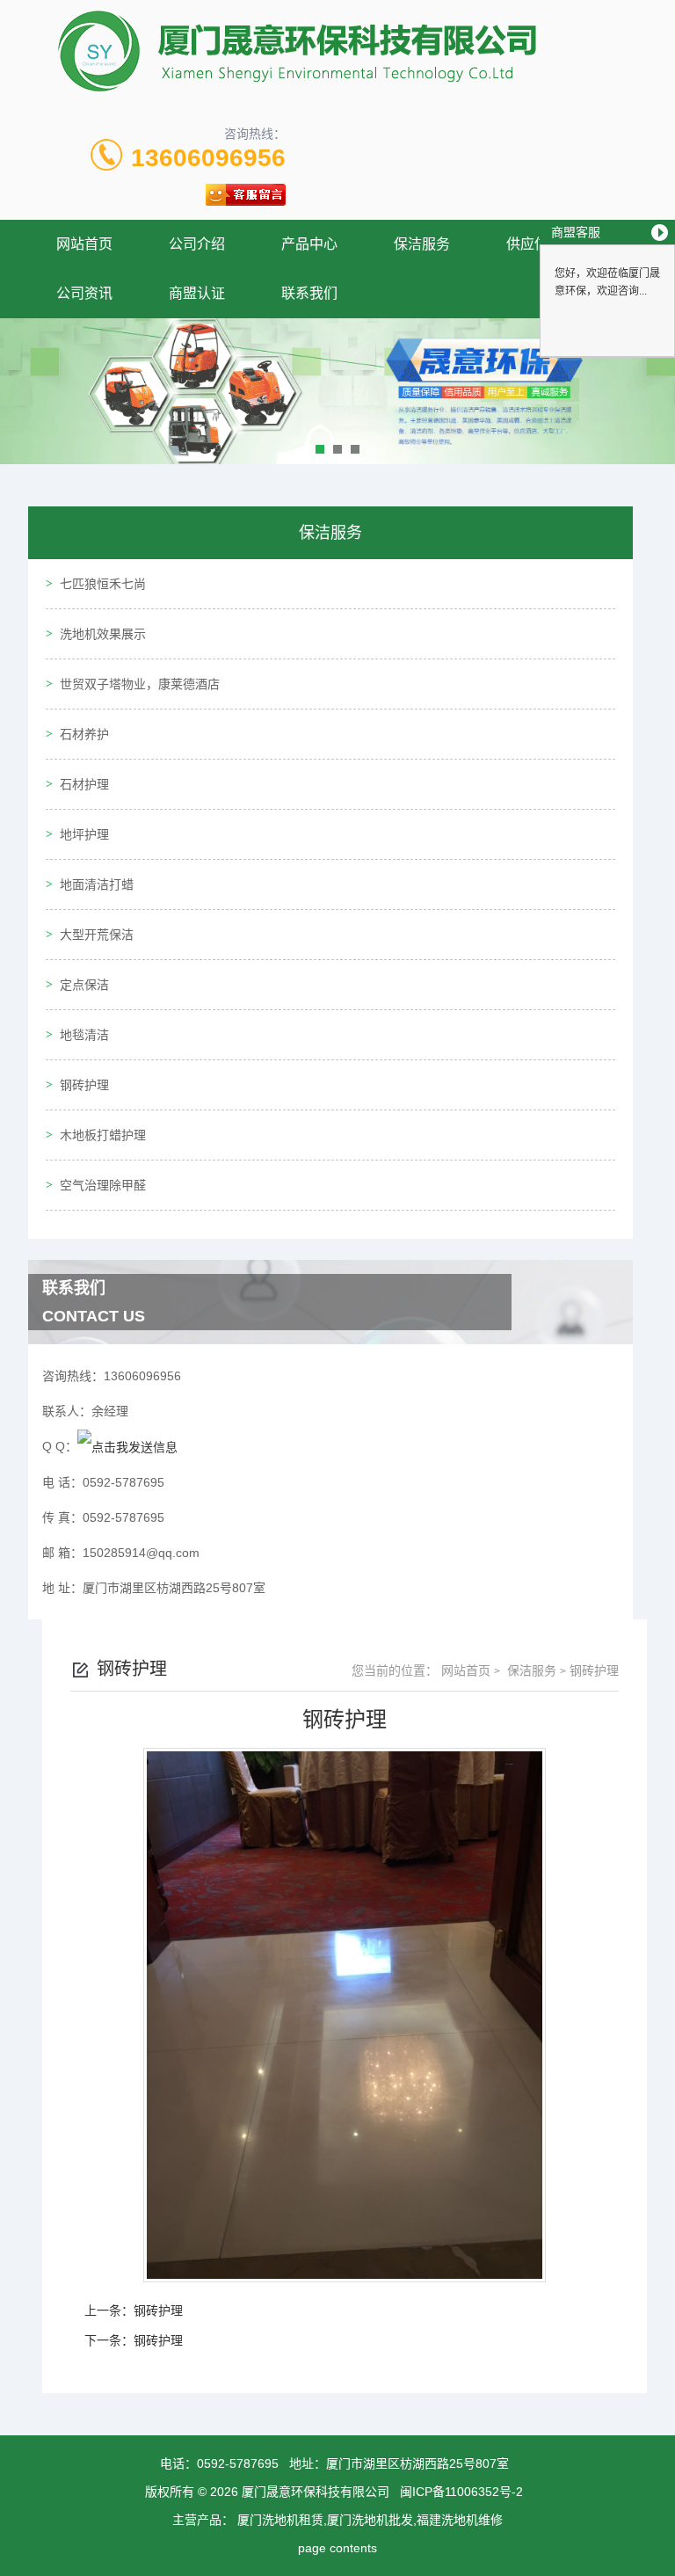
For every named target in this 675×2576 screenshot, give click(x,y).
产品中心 (309, 244)
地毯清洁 (84, 1035)
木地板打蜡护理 (103, 1135)
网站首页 (84, 244)
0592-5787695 (238, 2463)
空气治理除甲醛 (103, 1185)
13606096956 (208, 158)
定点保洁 (84, 985)
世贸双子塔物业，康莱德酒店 (140, 684)
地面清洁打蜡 (97, 884)
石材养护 (84, 734)
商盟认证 (197, 293)
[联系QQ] (127, 1446)
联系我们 (309, 293)
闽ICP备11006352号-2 (461, 2492)
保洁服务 (422, 244)
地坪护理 (84, 834)
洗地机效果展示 (103, 634)
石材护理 (84, 784)
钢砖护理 (84, 1085)
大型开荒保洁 (97, 935)
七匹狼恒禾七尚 (103, 584)
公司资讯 (84, 293)
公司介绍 (197, 244)
